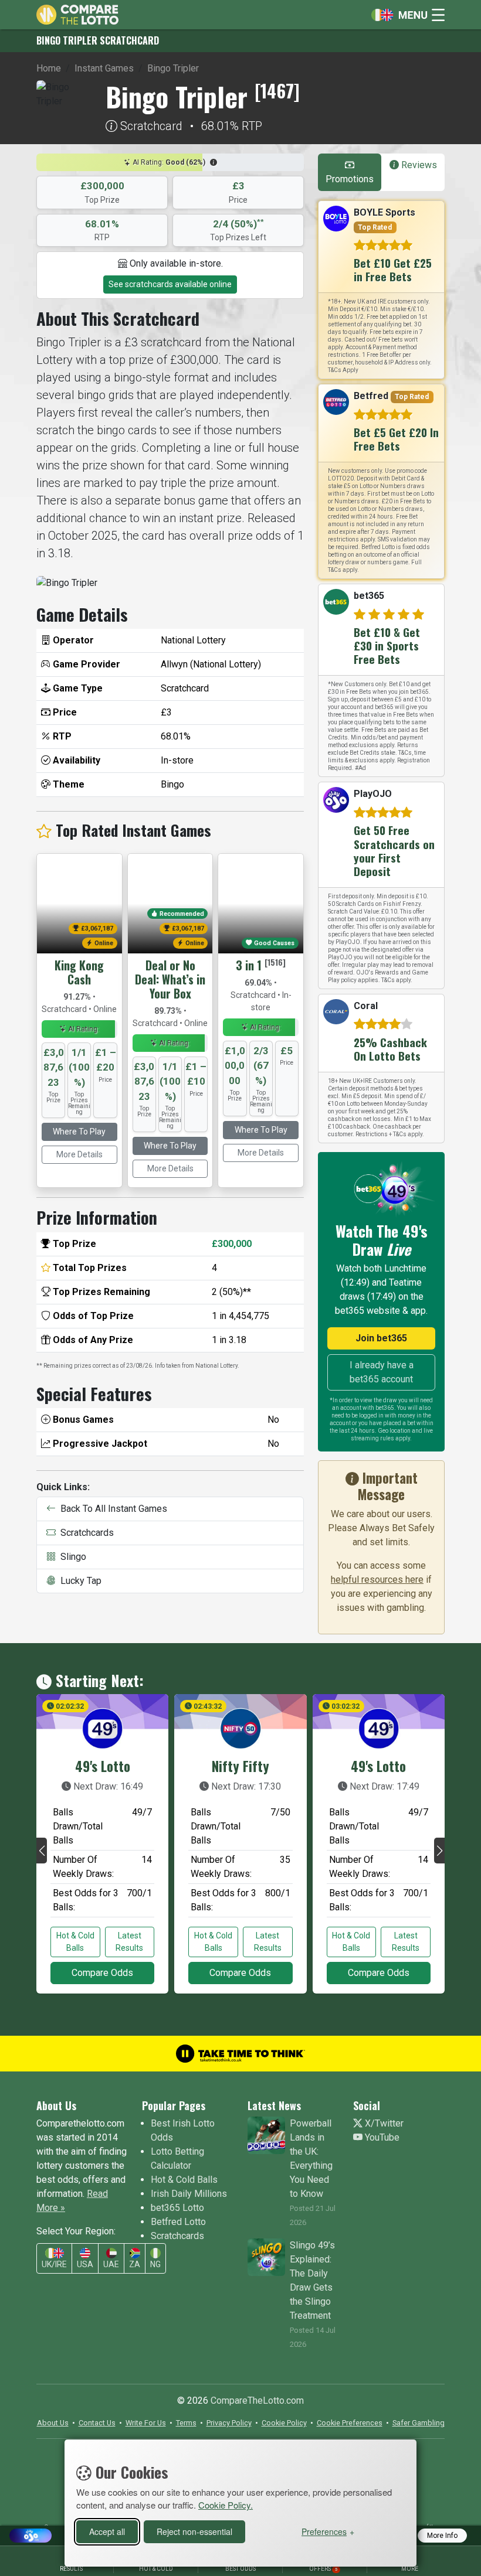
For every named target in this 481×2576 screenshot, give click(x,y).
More (410, 2569)
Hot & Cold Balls (75, 1942)
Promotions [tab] (350, 179)
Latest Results (129, 1942)
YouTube (381, 2137)
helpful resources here (377, 1580)
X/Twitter (383, 2123)
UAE (111, 2264)
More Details (79, 1154)
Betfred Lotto (178, 2222)
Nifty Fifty (240, 1766)
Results (71, 2569)
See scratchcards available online (170, 284)
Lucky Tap (79, 1581)
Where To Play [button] (79, 1132)
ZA (135, 2264)
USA (85, 2264)
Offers (323, 2569)
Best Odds (240, 2569)
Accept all (107, 2531)
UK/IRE (54, 2264)
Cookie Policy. (226, 2505)
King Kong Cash (79, 972)
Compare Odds (102, 1973)
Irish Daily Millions (189, 2194)
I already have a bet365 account (382, 1372)
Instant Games (104, 68)
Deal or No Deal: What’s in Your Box (170, 979)
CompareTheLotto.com (257, 2400)
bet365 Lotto (177, 2208)
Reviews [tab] (418, 165)
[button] (214, 162)
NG (155, 2264)
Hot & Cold (156, 2569)
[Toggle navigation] (405, 15)
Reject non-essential (194, 2531)
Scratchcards (85, 1533)
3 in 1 (249, 965)
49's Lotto (103, 1766)
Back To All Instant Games (111, 1509)
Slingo (71, 1557)
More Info (442, 2536)
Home (49, 68)
